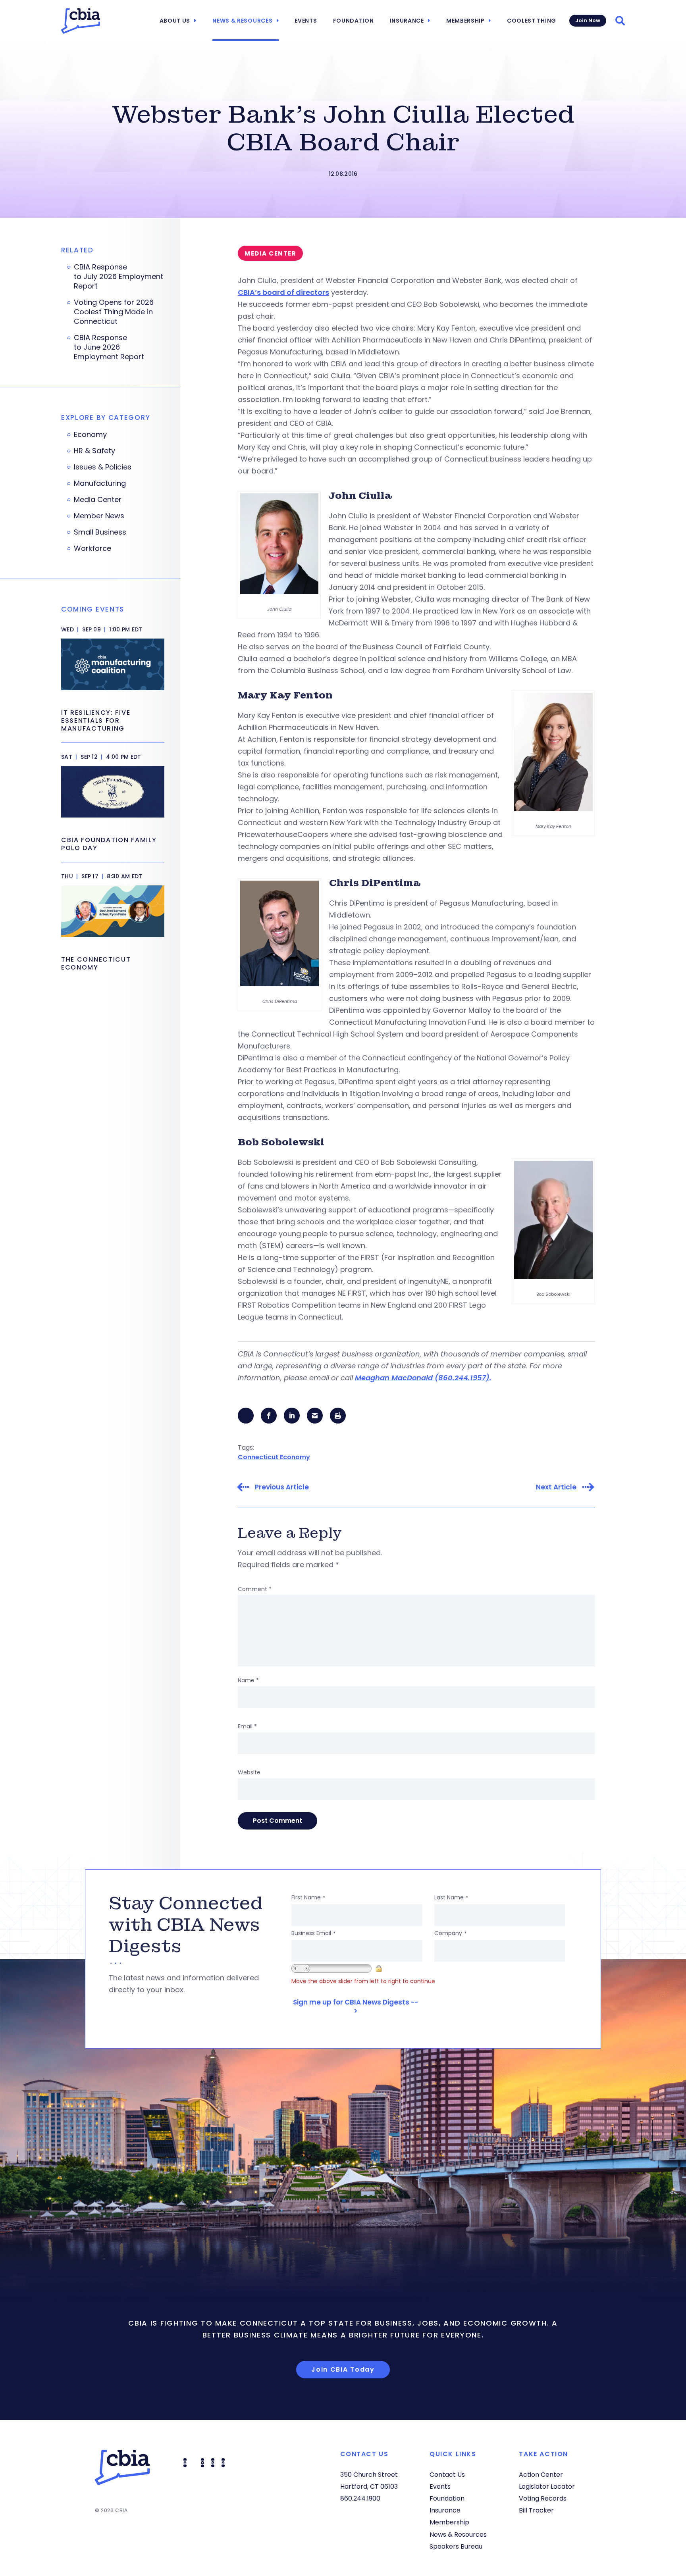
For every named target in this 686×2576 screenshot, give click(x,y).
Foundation (354, 21)
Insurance (407, 21)
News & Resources (242, 21)
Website (249, 1772)
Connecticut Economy (274, 1457)
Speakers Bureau (456, 2546)
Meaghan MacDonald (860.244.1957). (423, 1378)
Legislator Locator (547, 2487)
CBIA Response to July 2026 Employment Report (119, 277)
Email (247, 1726)
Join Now (588, 20)
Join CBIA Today (343, 2369)
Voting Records (543, 2498)
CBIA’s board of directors (283, 292)
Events (306, 21)
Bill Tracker (536, 2510)
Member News (99, 516)
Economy (90, 435)
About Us (175, 21)
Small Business (100, 532)
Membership (465, 21)
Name (248, 1680)
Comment (255, 1589)
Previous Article (282, 1487)
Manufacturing (100, 483)
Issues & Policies (103, 467)
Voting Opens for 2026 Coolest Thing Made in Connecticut (114, 312)
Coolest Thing (532, 21)
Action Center (541, 2475)
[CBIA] (81, 21)
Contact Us (447, 2475)
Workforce (92, 548)
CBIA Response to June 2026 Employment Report (110, 347)
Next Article (556, 1487)
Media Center (98, 500)
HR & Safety (94, 451)
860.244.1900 (360, 2498)
